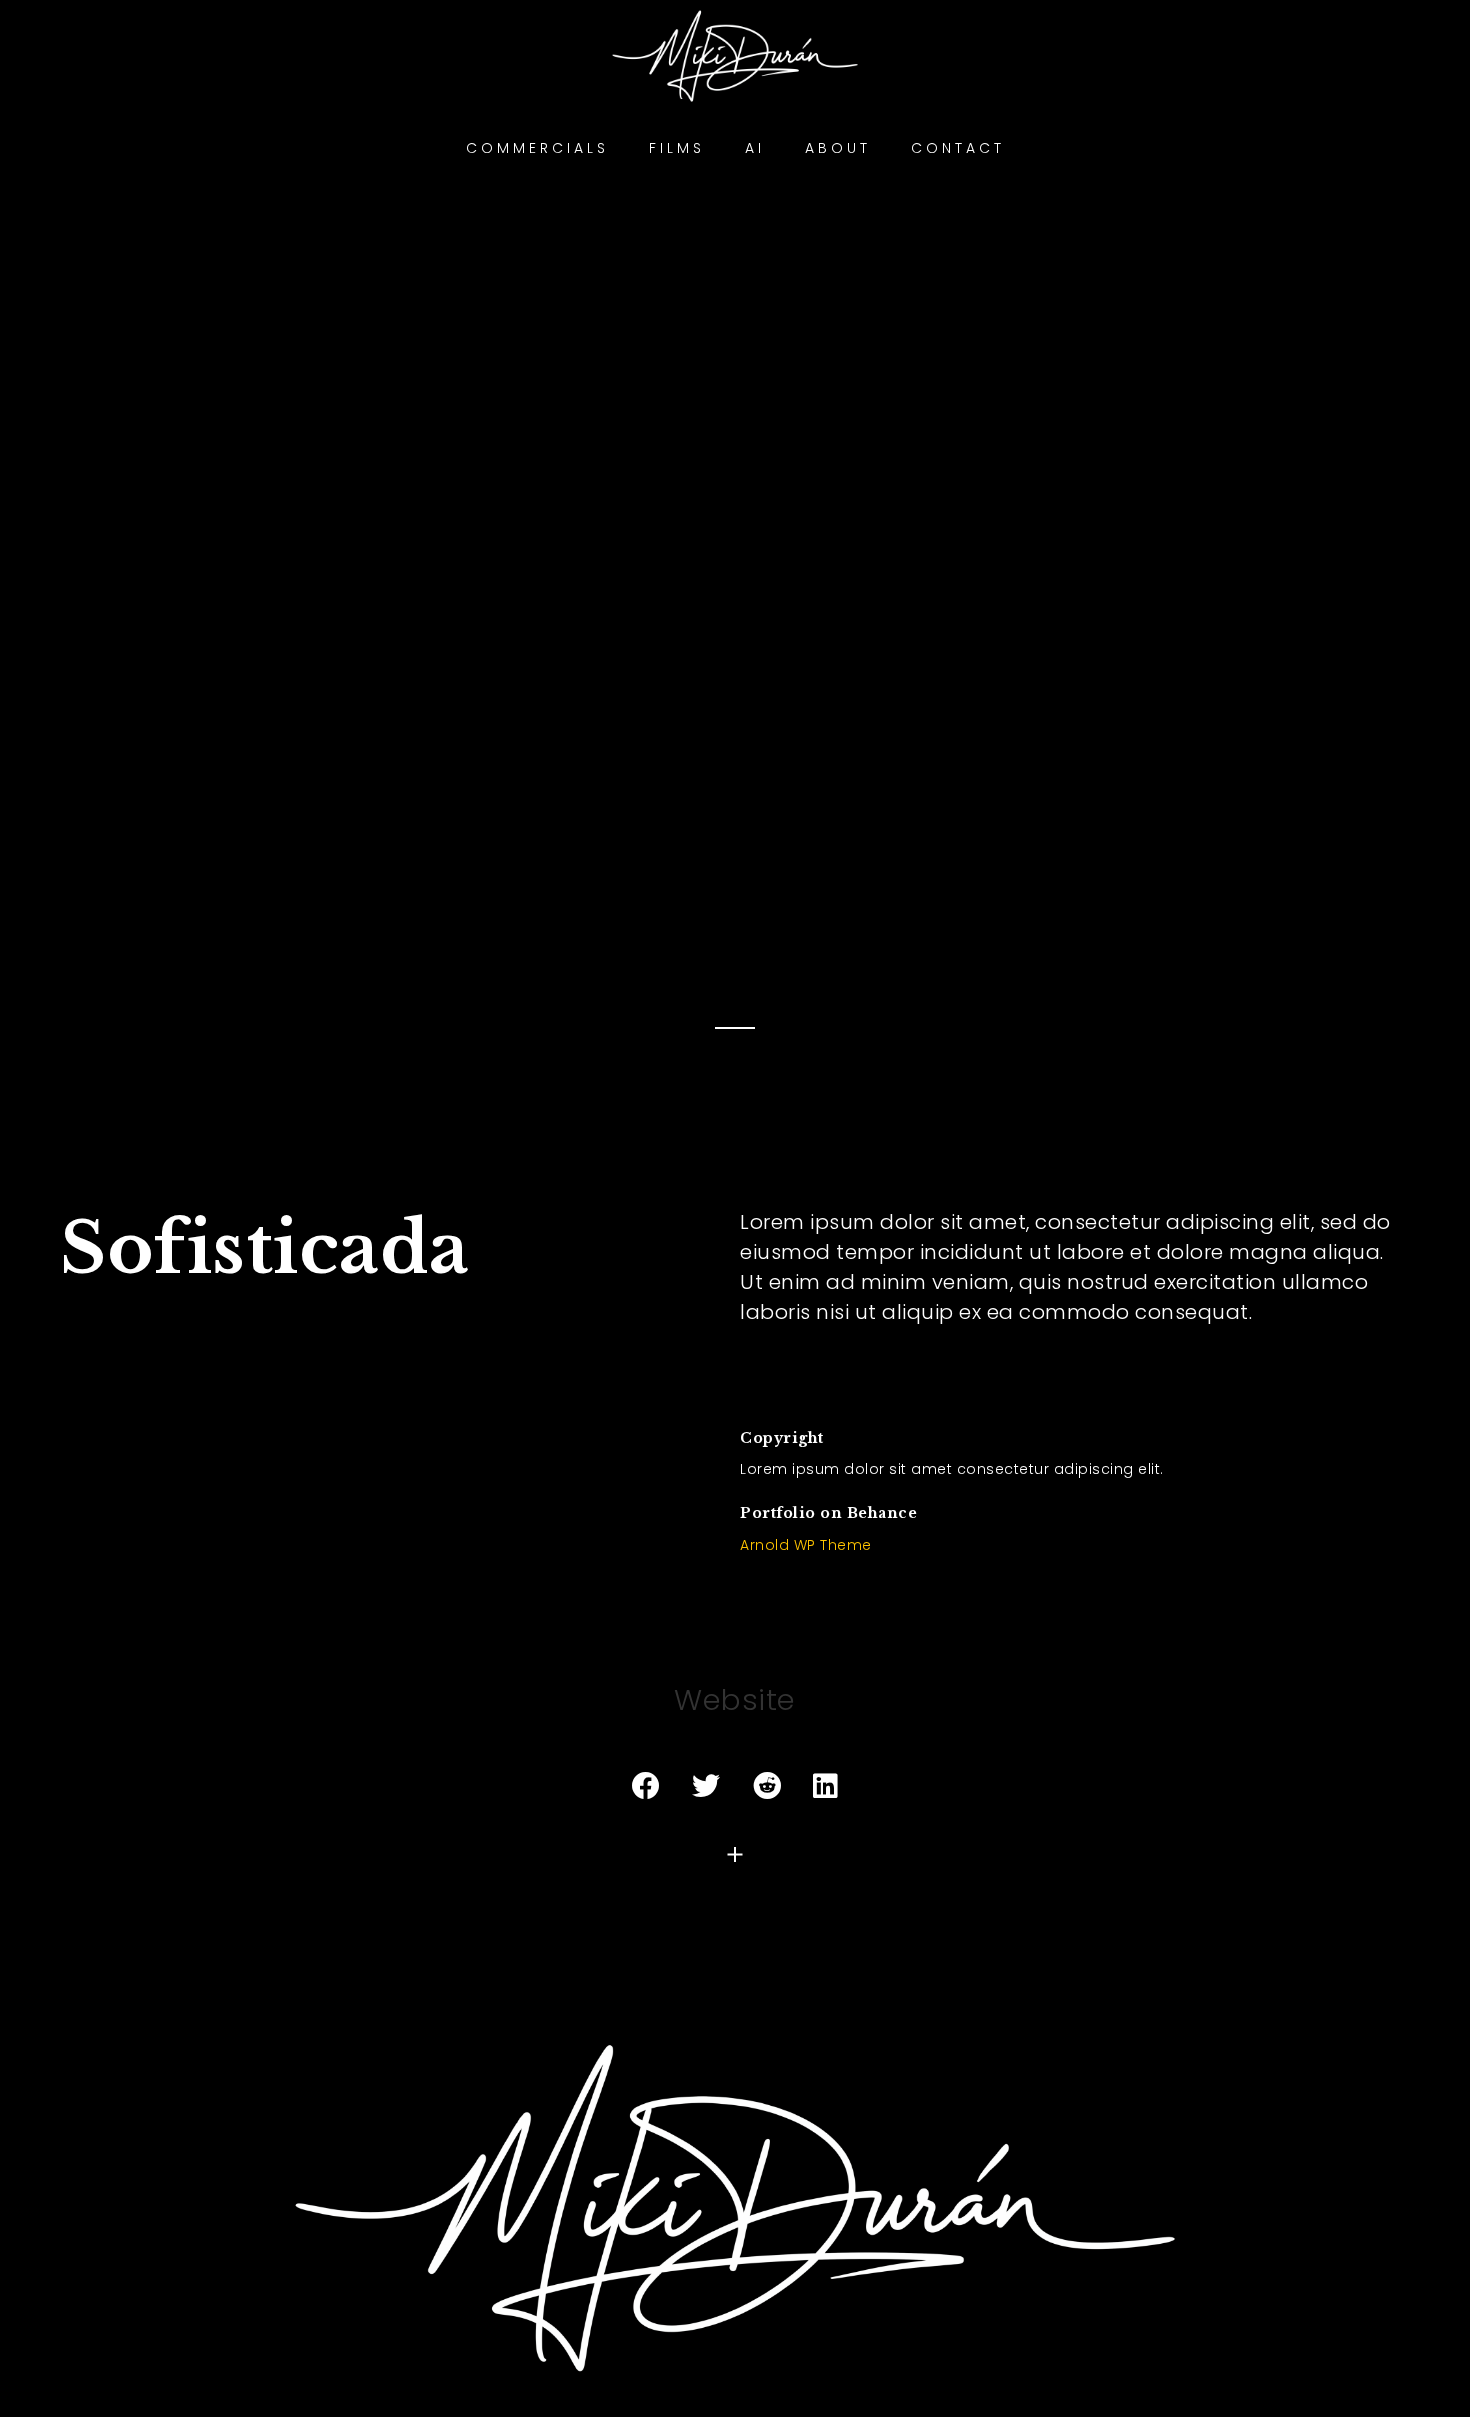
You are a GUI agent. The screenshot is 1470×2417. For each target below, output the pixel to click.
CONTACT (958, 148)
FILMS (677, 148)
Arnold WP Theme (806, 1545)
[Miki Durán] (735, 2206)
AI (755, 148)
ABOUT (838, 148)
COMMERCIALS (537, 148)
